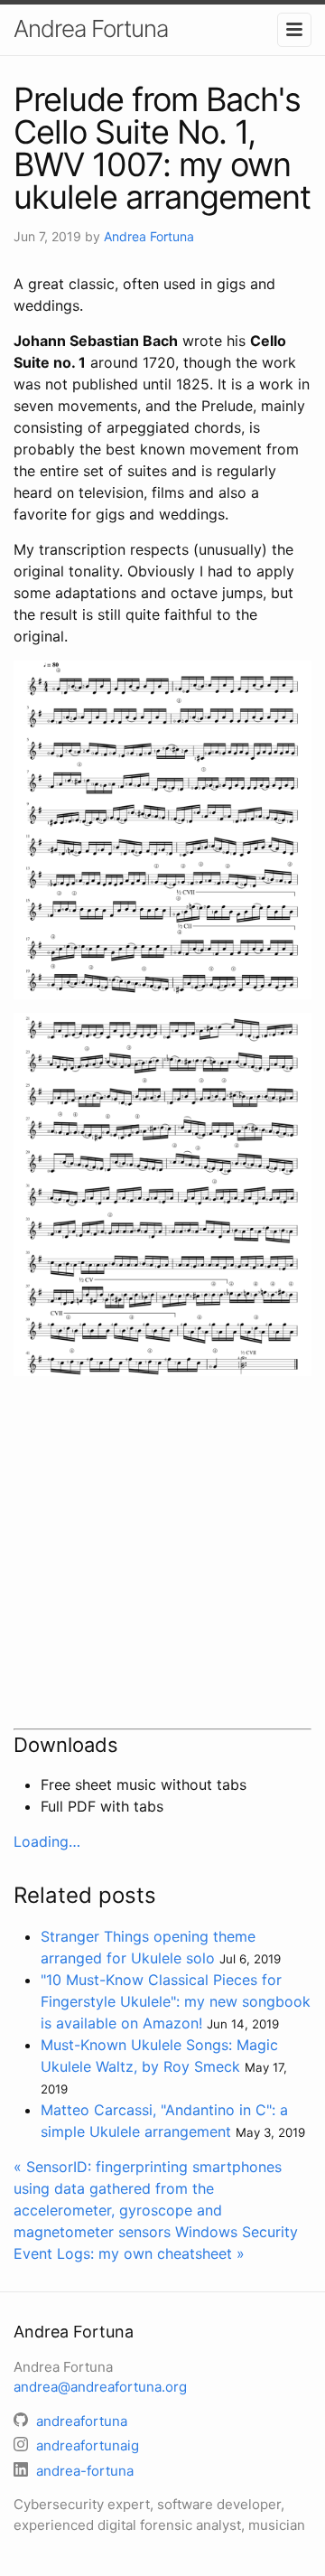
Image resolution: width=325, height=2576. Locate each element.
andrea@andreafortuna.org (100, 2387)
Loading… (47, 1841)
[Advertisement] (162, 1552)
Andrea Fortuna (91, 28)
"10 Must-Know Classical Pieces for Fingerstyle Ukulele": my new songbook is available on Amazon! (176, 2001)
